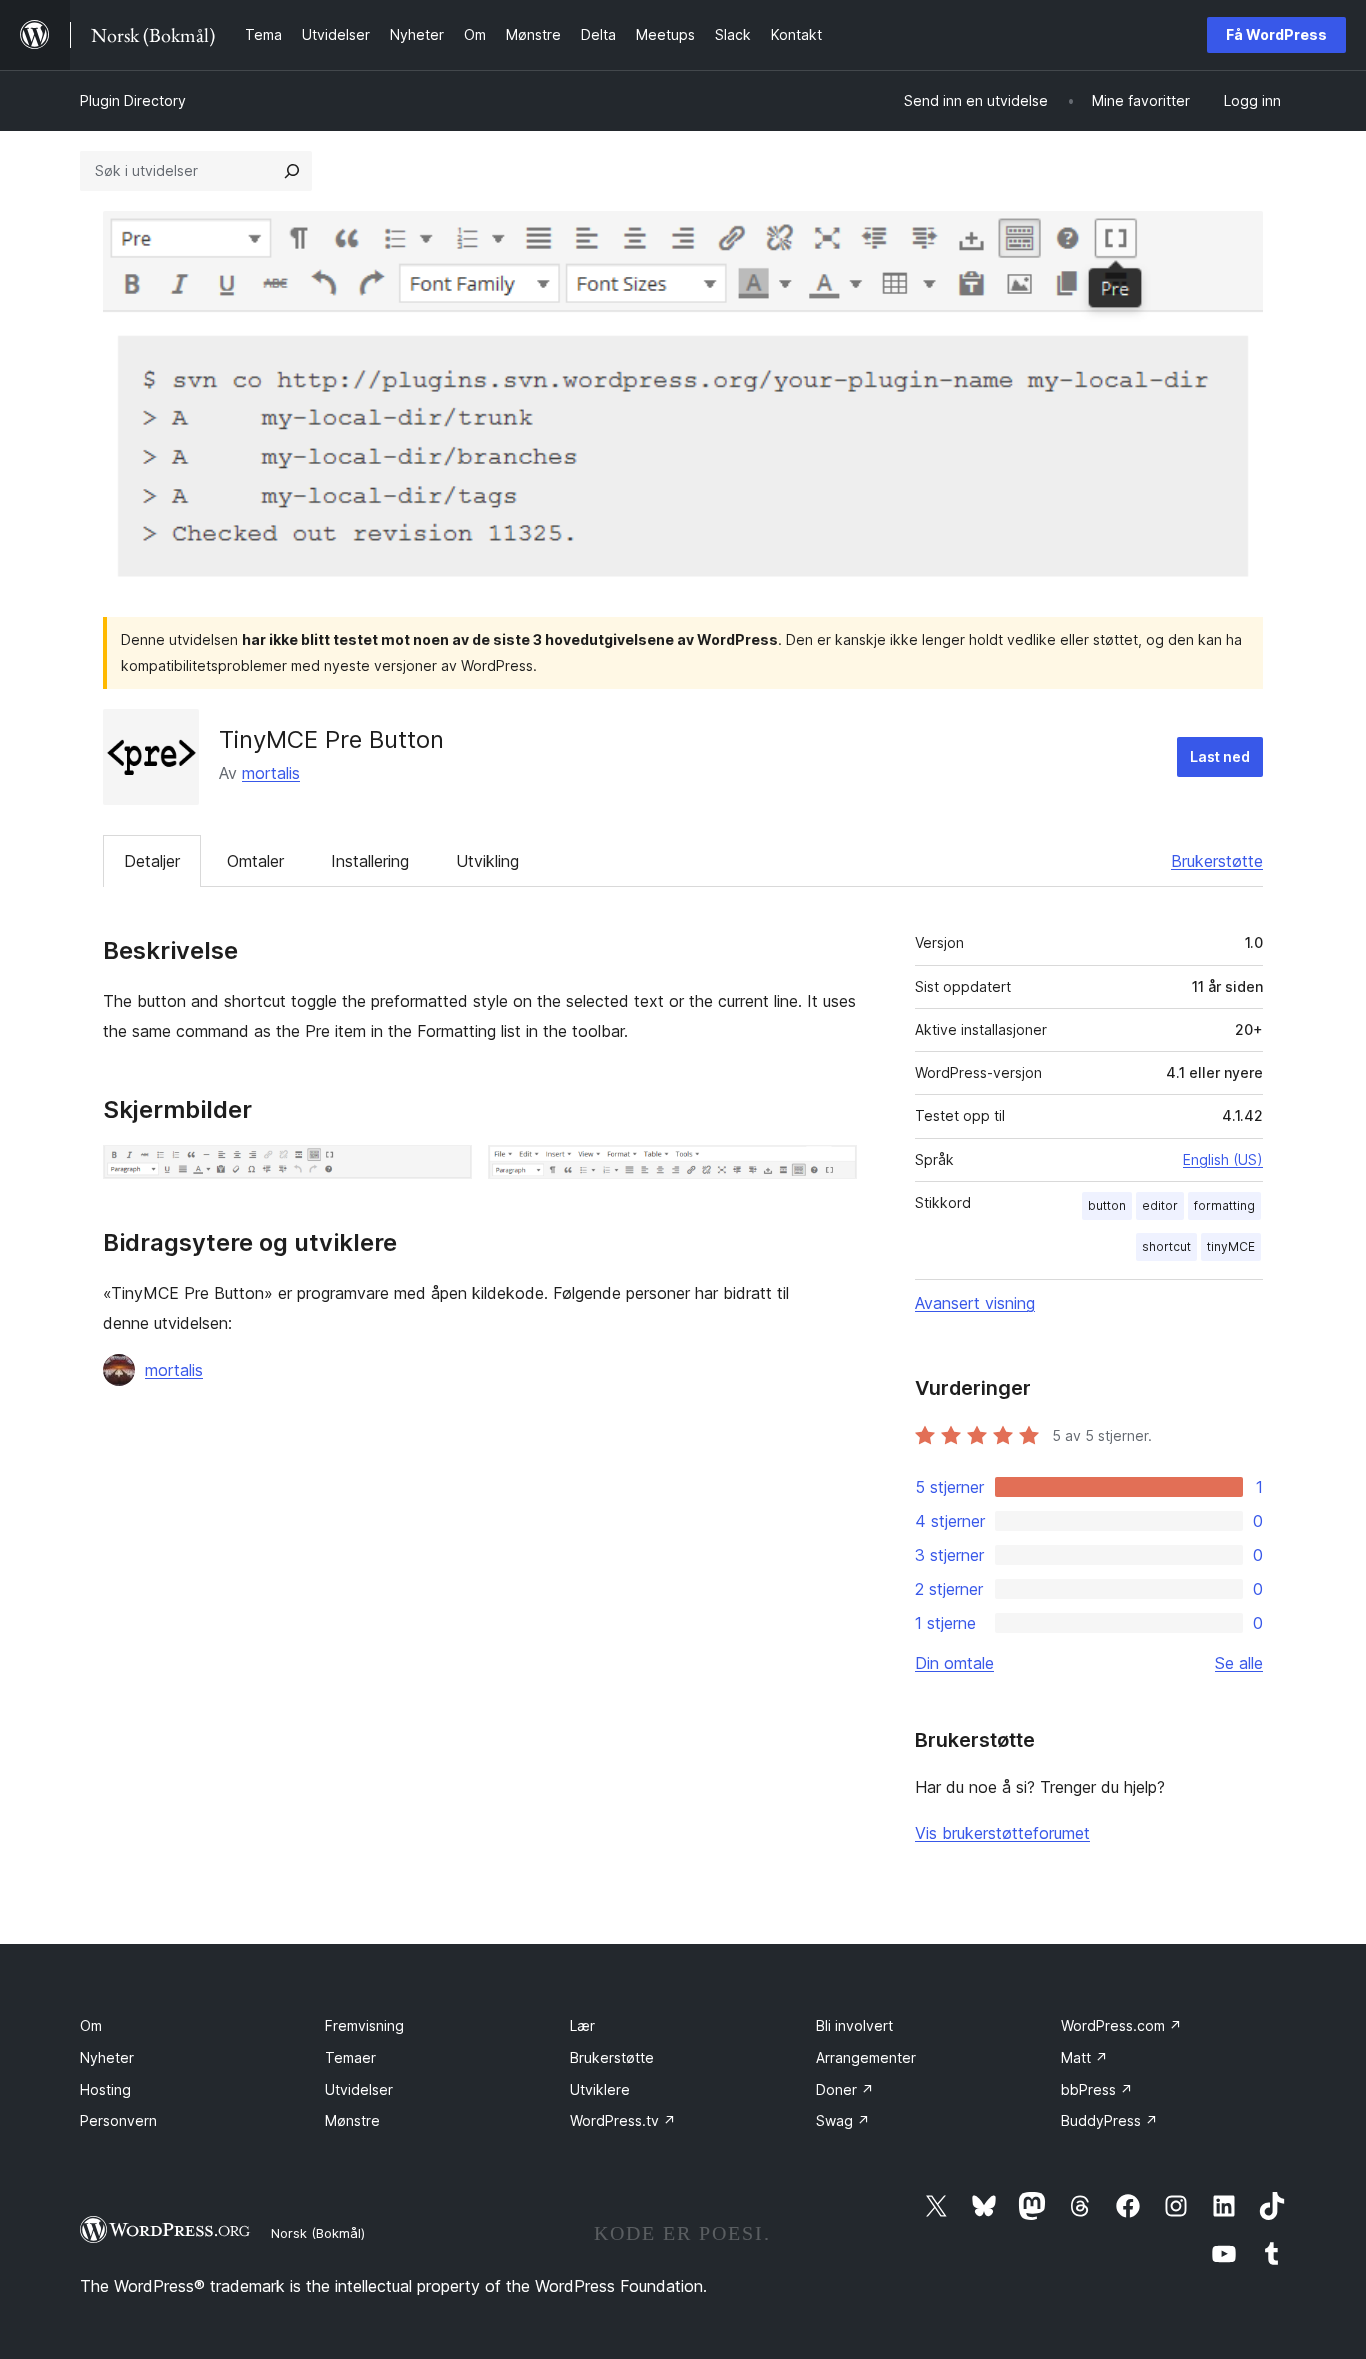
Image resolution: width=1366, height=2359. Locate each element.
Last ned (1220, 756)
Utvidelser (359, 2089)
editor (1160, 1205)
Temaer (350, 2057)
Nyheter (107, 2057)
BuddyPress (1109, 2120)
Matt (1084, 2057)
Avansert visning (975, 1303)
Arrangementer (866, 2057)
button (1107, 1205)
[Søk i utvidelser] (292, 171)
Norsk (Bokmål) (318, 2233)
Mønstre (352, 2120)
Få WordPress (1276, 34)
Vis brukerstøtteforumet (1002, 1833)
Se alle (1239, 1663)
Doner (845, 2089)
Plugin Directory (133, 100)
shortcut (1166, 1246)
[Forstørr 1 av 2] (445, 1172)
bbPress (1097, 2089)
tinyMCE (1231, 1246)
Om (91, 2025)
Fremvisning (364, 2025)
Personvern (118, 2120)
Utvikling (487, 861)
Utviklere (600, 2089)
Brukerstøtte (1217, 861)
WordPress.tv (623, 2120)
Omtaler (255, 861)
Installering (370, 861)
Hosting (105, 2089)
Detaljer (152, 861)
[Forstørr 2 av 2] (830, 1172)
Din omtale (954, 1663)
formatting (1224, 1205)
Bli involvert (854, 2025)
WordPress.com (1121, 2025)
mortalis (271, 773)
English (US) (1223, 1159)
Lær (582, 2025)
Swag (843, 2120)
